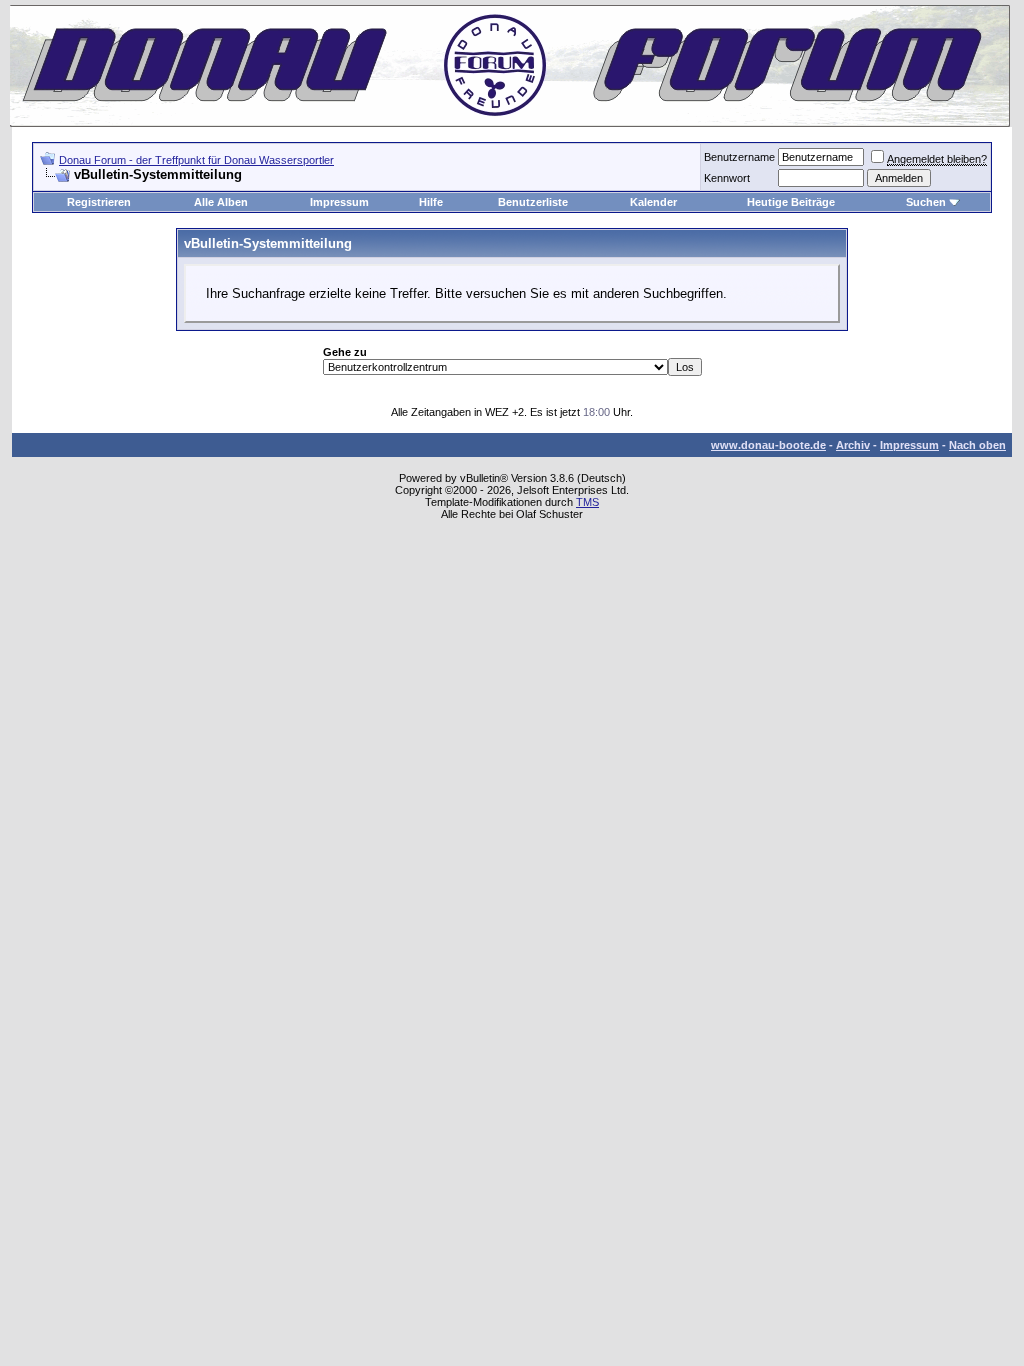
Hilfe (431, 202)
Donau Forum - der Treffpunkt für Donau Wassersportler (196, 160)
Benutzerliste (533, 202)
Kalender (653, 202)
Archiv (853, 445)
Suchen (926, 202)
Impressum (339, 202)
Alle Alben (221, 202)
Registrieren (99, 202)
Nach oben (977, 445)
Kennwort (727, 178)
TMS (587, 502)
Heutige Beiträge (791, 202)
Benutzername (739, 157)
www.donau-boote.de (768, 445)
